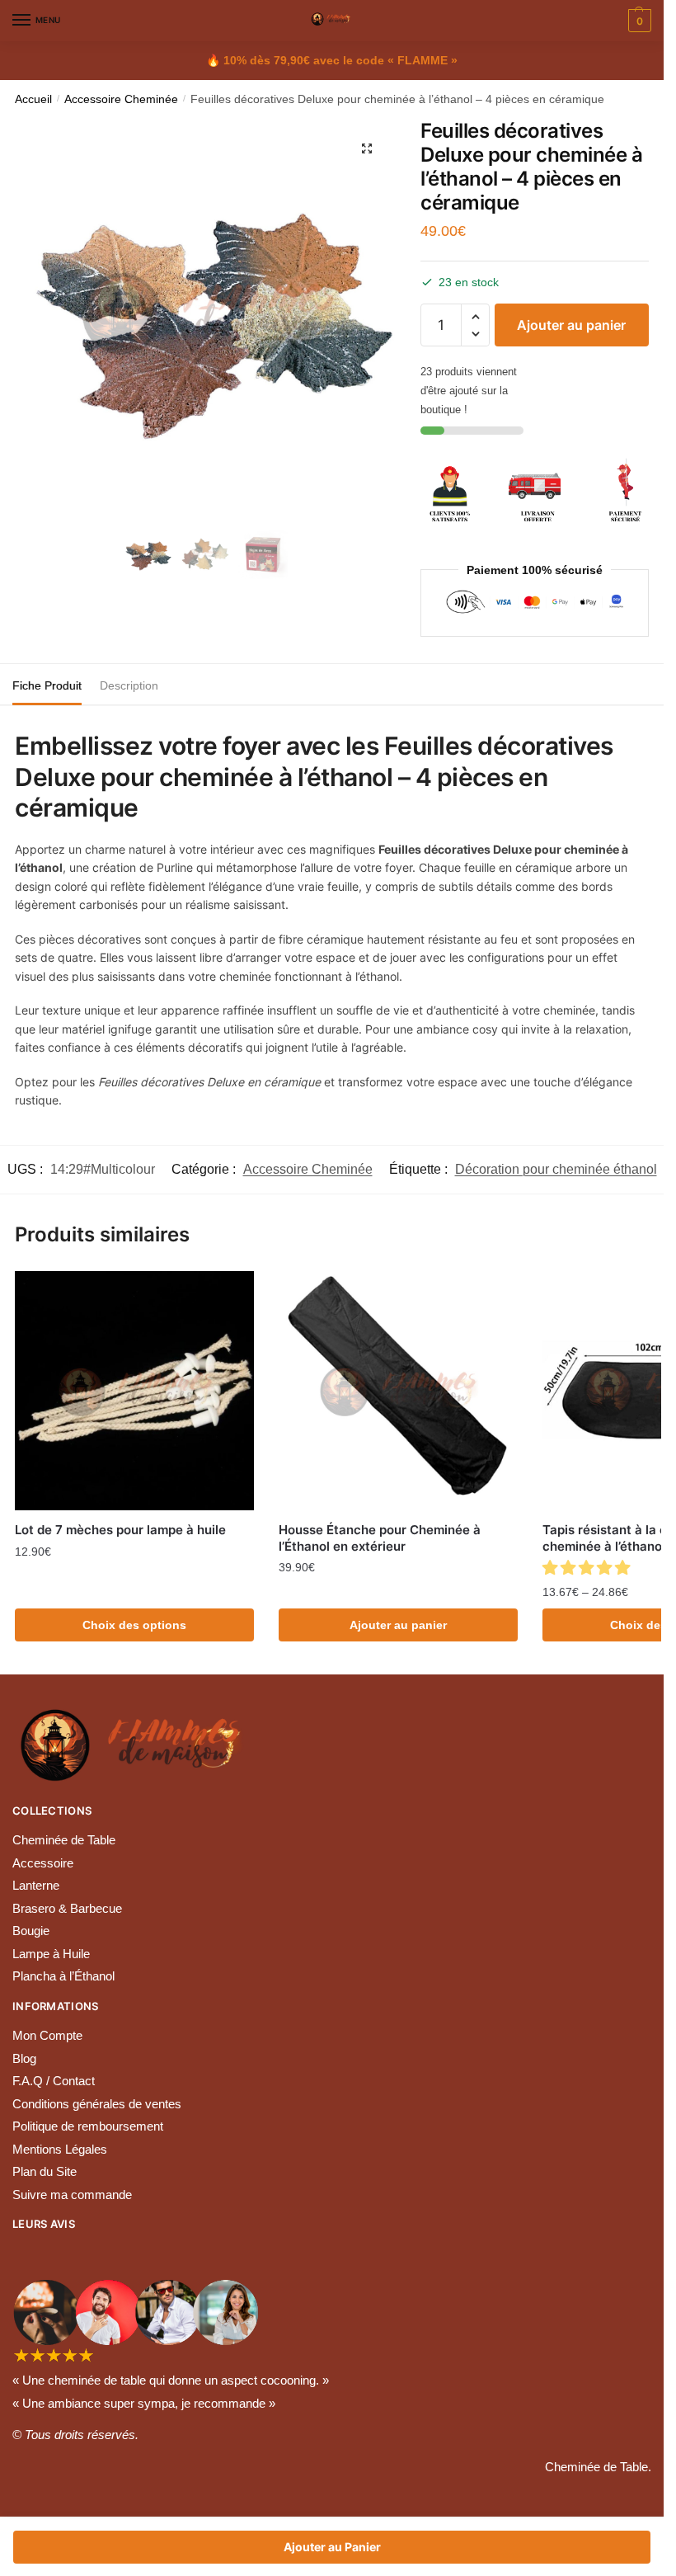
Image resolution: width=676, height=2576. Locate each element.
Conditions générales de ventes (97, 2104)
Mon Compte (47, 2035)
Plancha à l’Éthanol (63, 1976)
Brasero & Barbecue (67, 1908)
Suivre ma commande (72, 2195)
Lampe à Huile (51, 1954)
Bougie (31, 1931)
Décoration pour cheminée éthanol (556, 1169)
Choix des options (134, 1625)
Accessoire (43, 1863)
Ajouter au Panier (332, 2547)
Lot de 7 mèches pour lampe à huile (120, 1530)
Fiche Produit (47, 685)
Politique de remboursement (88, 2126)
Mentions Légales (60, 2149)
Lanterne (36, 1885)
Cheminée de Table (64, 1840)
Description (129, 685)
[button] (475, 317)
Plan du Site (45, 2171)
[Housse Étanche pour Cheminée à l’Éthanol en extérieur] (398, 1391)
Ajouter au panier (571, 325)
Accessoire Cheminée (121, 99)
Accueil (33, 99)
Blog (24, 2058)
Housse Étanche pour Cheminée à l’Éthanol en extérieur (380, 1538)
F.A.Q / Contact (54, 2081)
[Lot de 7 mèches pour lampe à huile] (134, 1391)
